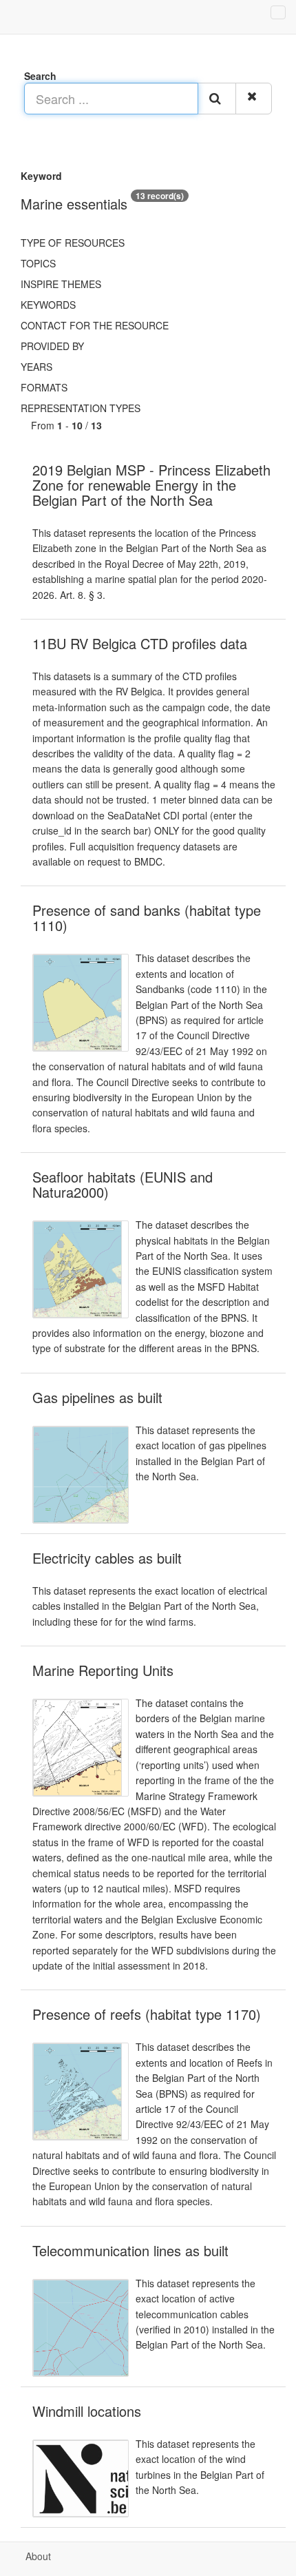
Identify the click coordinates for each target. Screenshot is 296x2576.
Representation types (81, 408)
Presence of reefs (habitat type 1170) (147, 2014)
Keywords (48, 305)
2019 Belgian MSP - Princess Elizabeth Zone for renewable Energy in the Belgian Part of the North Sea (151, 485)
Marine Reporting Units (103, 1670)
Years (36, 367)
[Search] (217, 99)
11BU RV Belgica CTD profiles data (140, 643)
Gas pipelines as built (97, 1397)
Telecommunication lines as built (130, 2250)
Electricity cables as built (107, 1558)
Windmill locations (87, 2411)
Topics (38, 263)
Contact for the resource (95, 325)
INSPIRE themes (61, 284)
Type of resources (73, 243)
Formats (44, 387)
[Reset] (254, 99)
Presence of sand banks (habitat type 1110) (147, 918)
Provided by (52, 346)
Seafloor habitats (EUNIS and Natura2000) (123, 1184)
